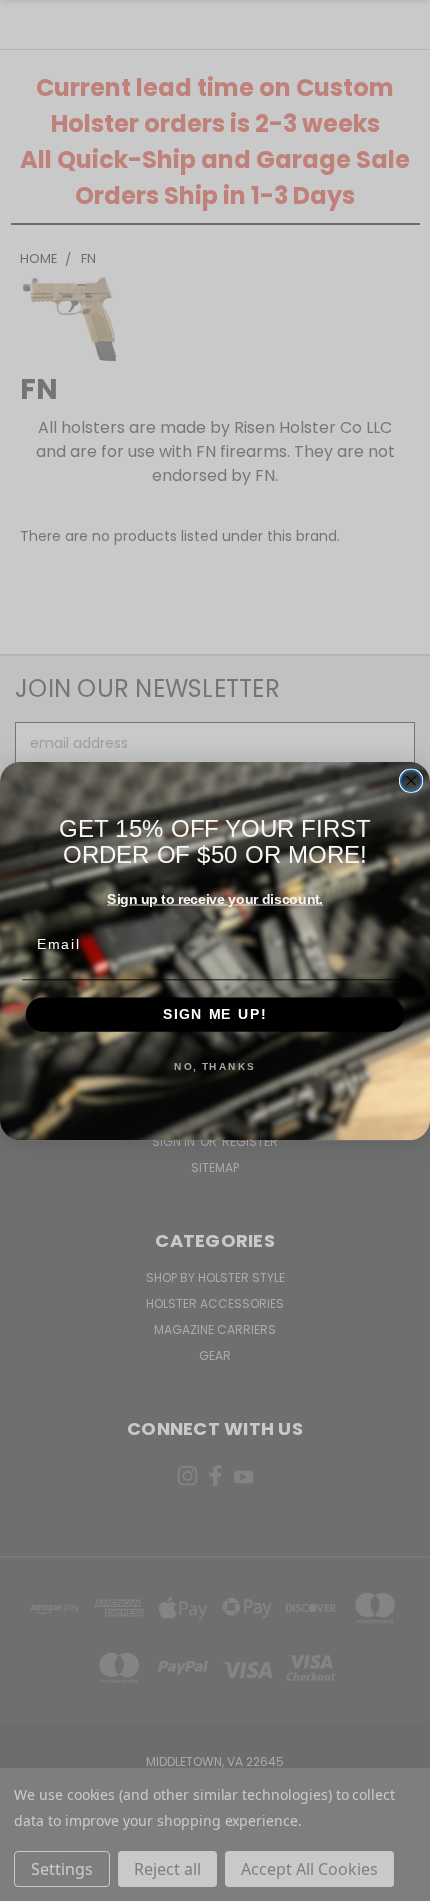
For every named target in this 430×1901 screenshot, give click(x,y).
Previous (31, 1881)
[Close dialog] (411, 780)
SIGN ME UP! (215, 1014)
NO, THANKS (215, 1066)
